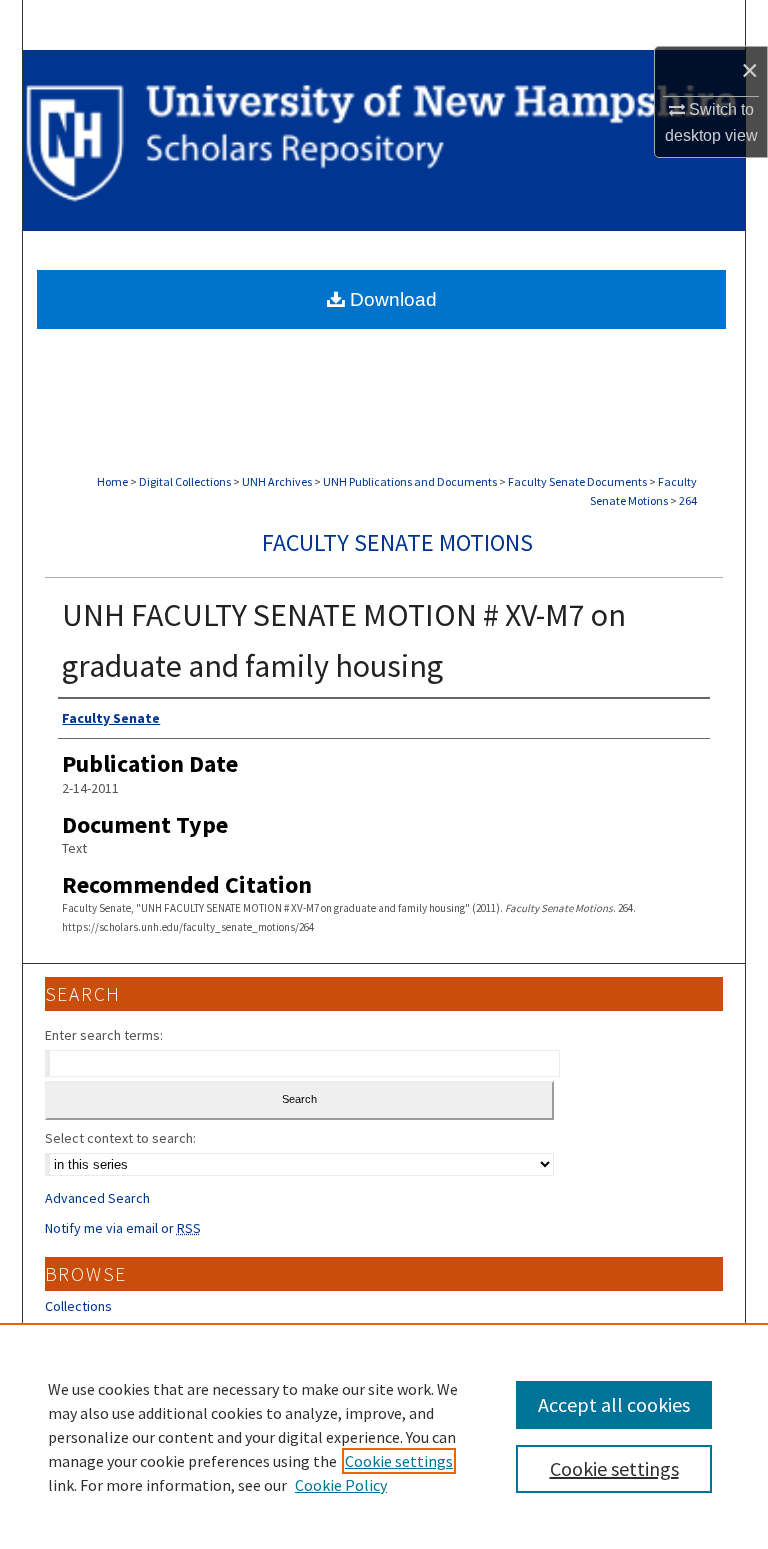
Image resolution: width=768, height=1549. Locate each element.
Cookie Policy (341, 1485)
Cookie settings (399, 1461)
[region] (384, 1436)
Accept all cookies (614, 1404)
